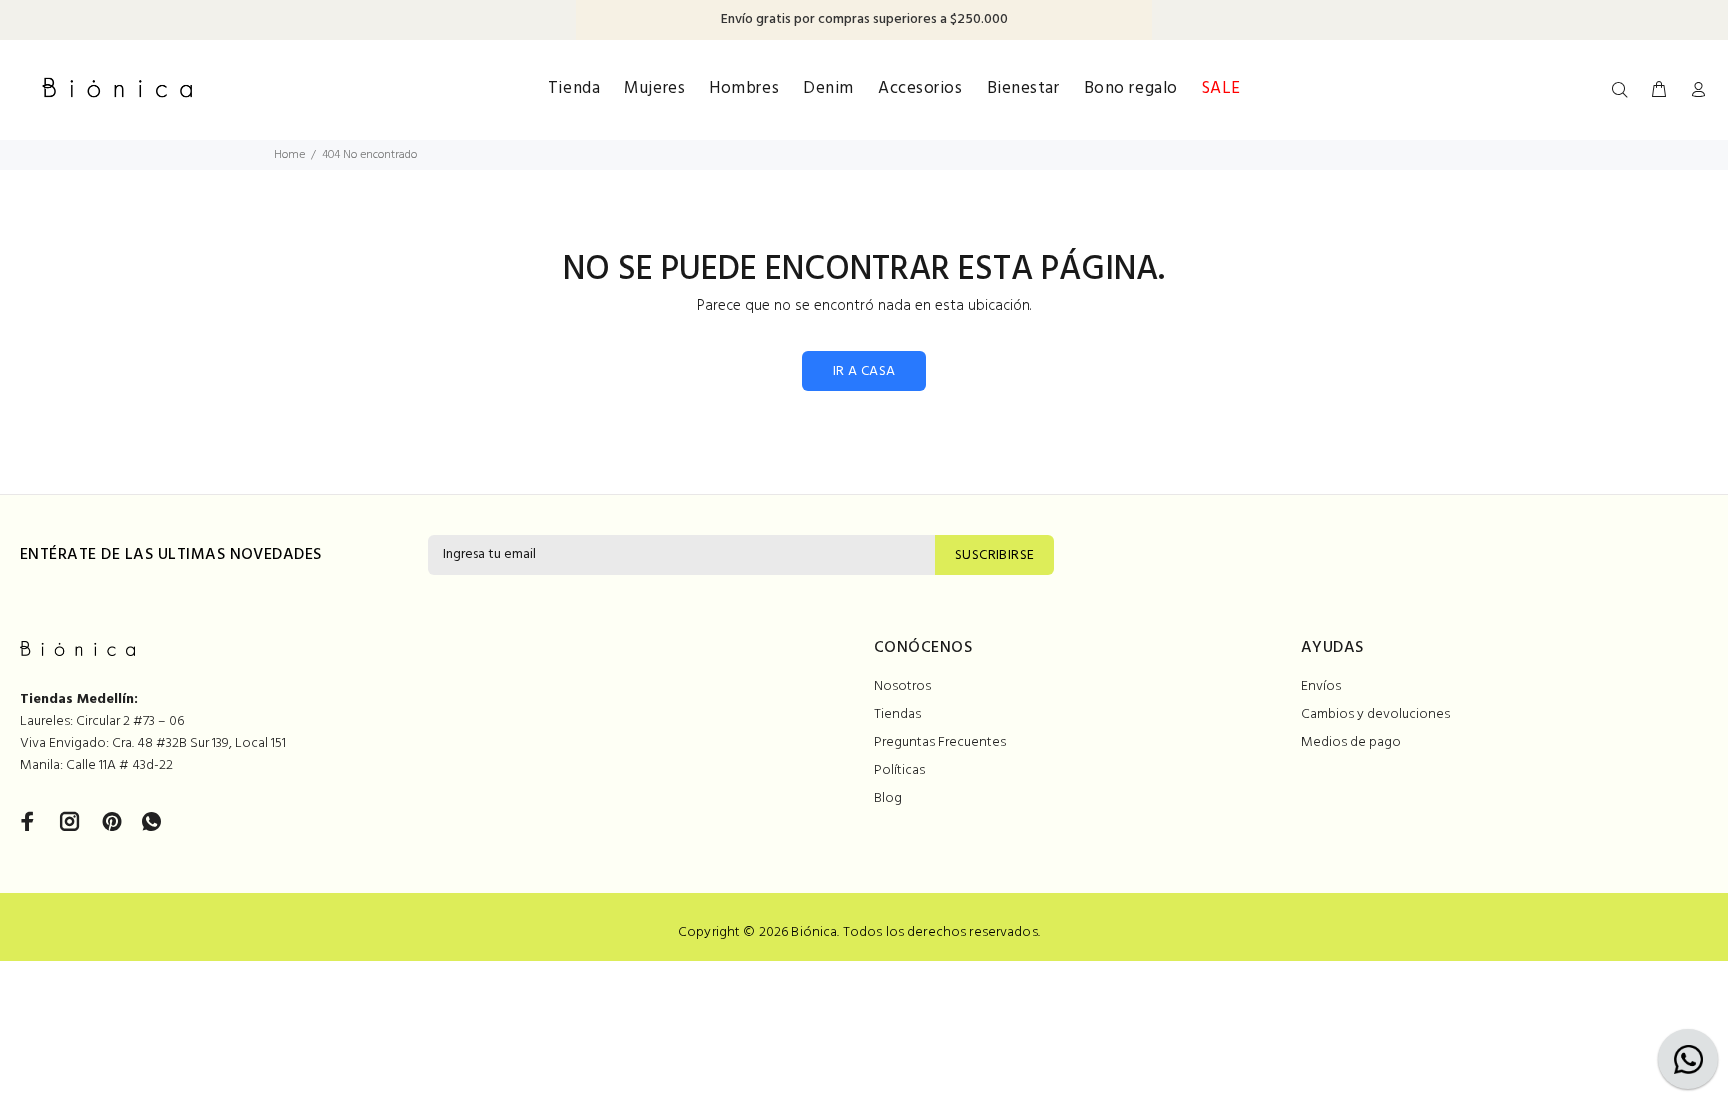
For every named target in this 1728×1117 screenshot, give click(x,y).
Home (289, 155)
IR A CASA (864, 371)
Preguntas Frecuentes (940, 742)
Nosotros (902, 686)
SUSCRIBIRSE (995, 555)
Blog (888, 798)
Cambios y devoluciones (1375, 714)
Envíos (1321, 686)
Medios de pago (1351, 742)
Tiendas (897, 714)
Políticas (899, 770)
